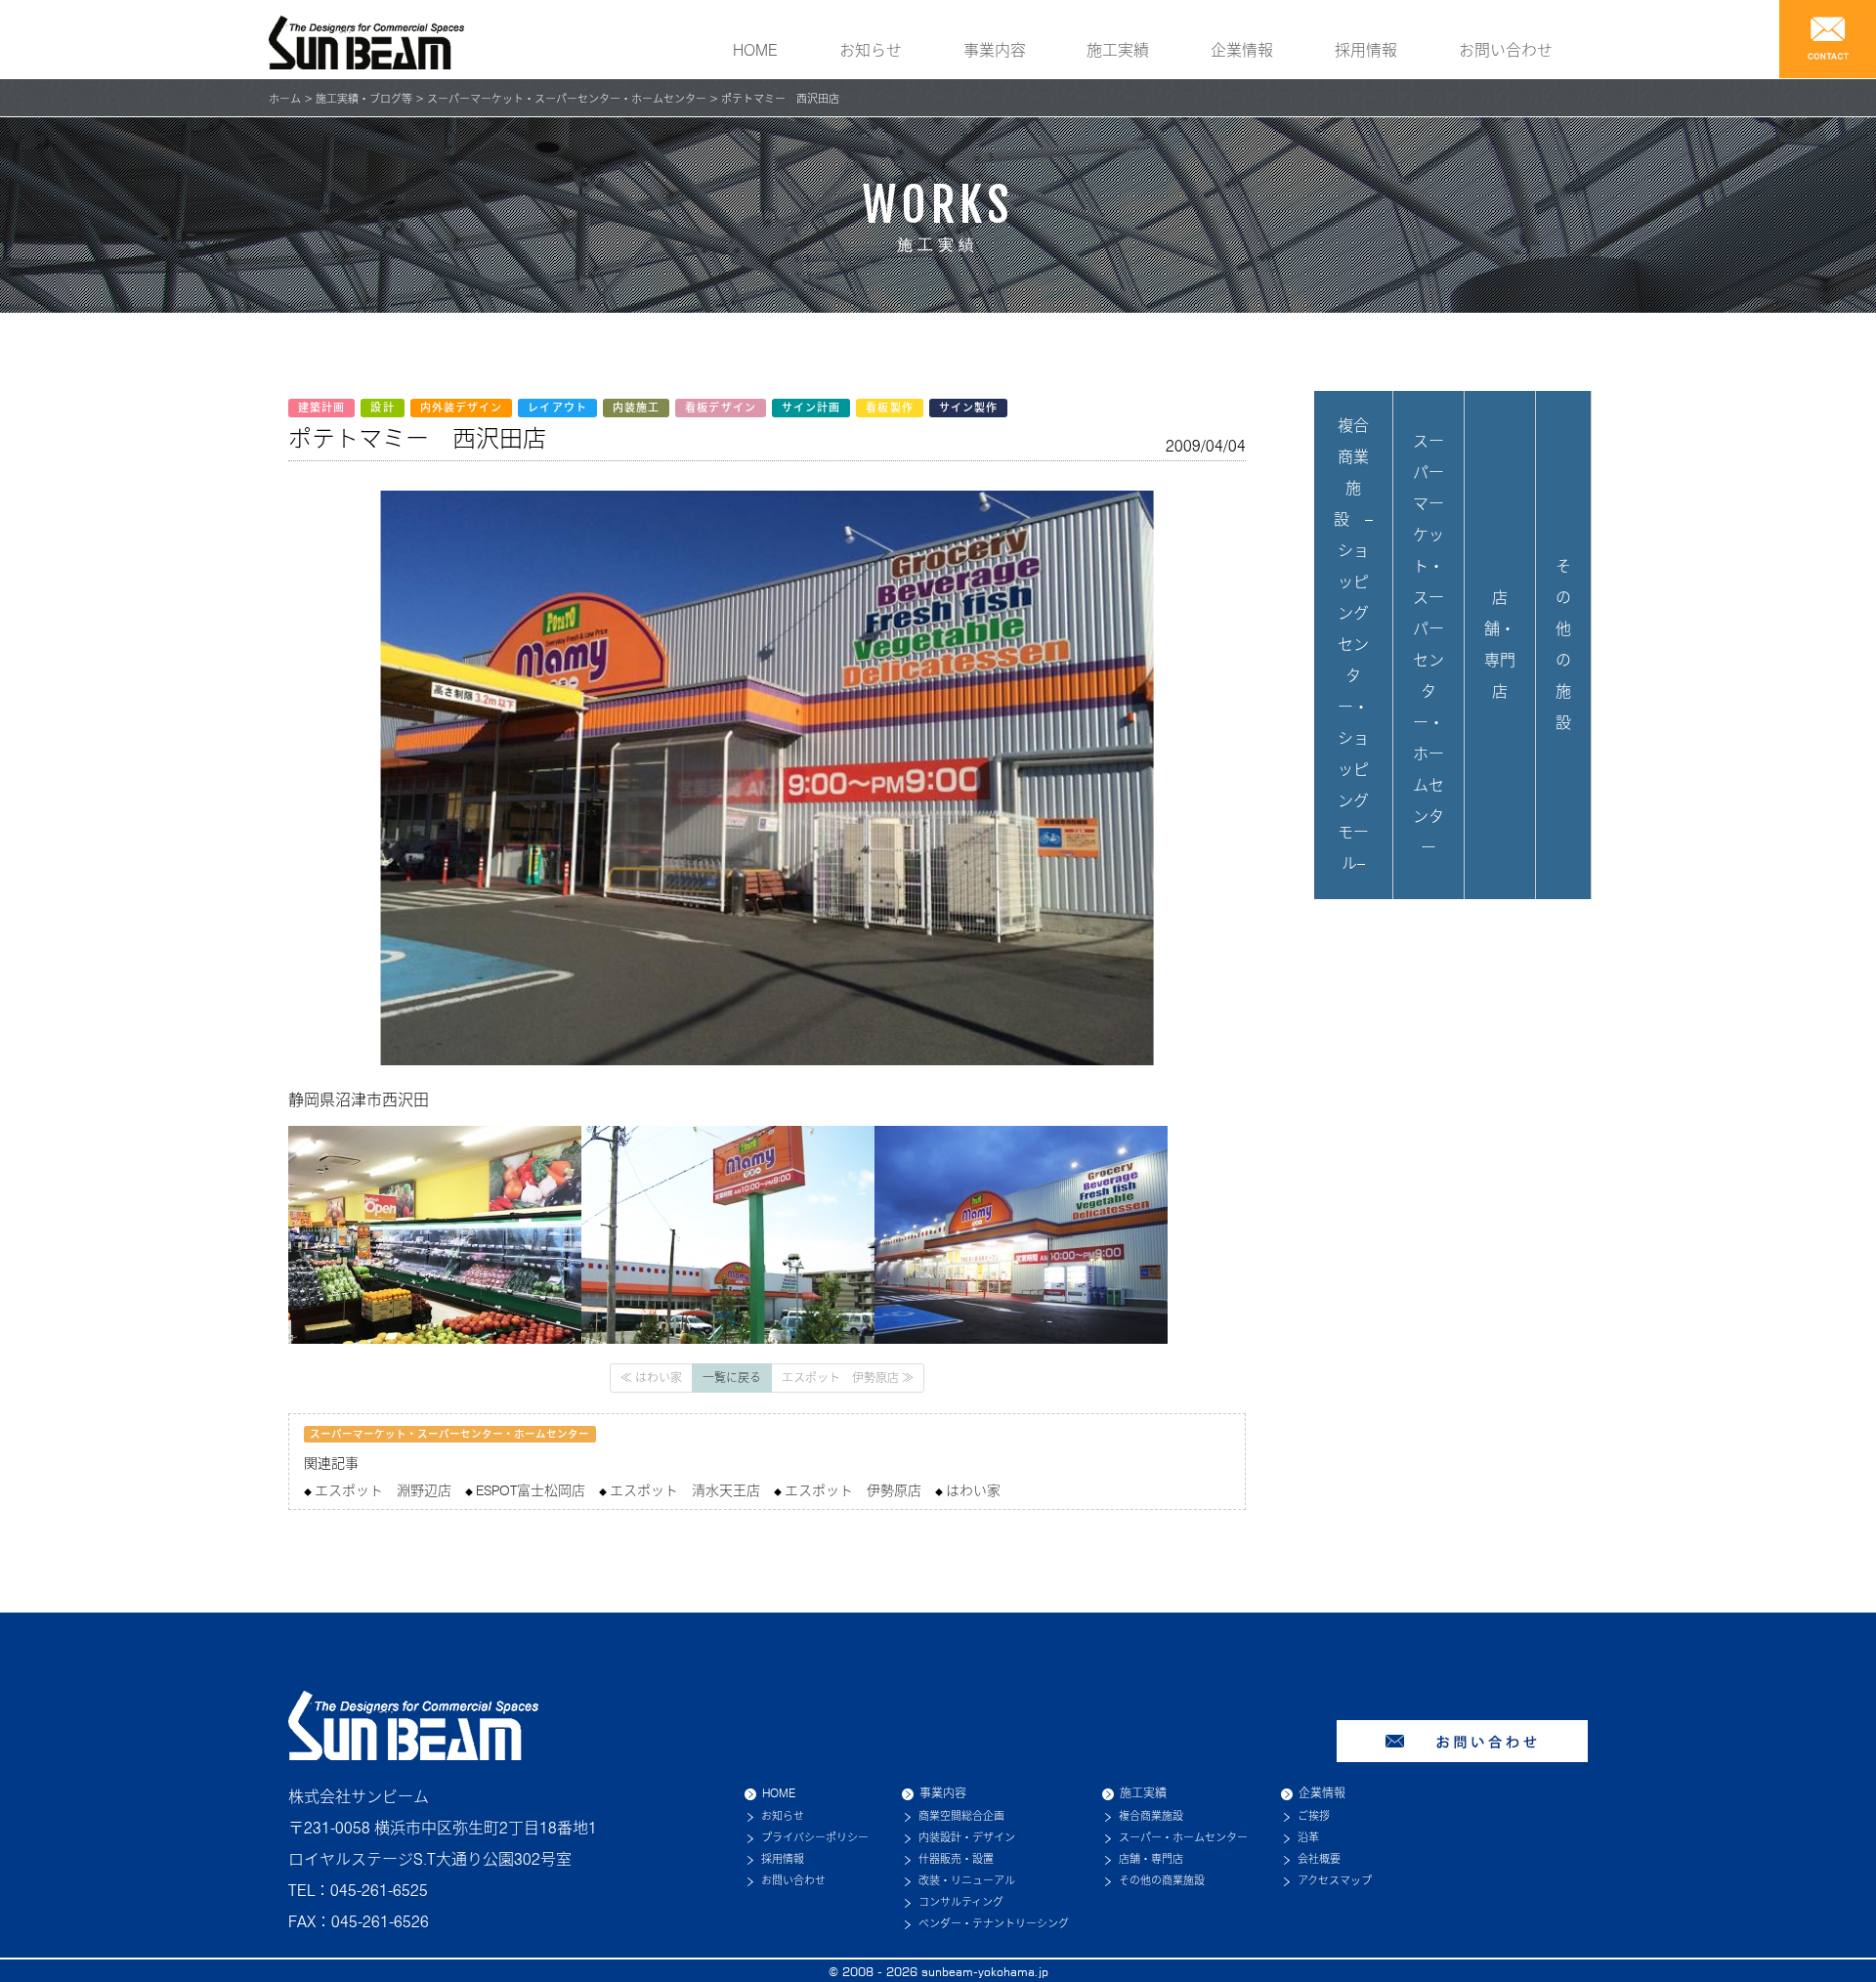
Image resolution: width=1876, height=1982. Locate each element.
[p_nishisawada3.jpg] (1021, 1234)
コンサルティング (961, 1902)
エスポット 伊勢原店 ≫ (848, 1378)
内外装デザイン (462, 408)
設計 (382, 408)
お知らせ (871, 50)
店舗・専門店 (1500, 645)
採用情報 (1366, 50)
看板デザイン (721, 408)
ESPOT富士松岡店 (531, 1490)
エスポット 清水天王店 (685, 1490)
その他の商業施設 (1162, 1880)
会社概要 (1319, 1859)
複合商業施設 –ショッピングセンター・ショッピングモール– (1353, 645)
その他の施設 (1563, 645)
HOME (755, 50)
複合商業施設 (1151, 1816)
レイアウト (557, 408)
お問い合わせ (1506, 50)
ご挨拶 (1314, 1816)
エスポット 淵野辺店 (383, 1490)
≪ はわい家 (651, 1378)
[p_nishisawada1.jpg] (728, 1234)
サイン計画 (811, 408)
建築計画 (321, 408)
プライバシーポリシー (815, 1837)
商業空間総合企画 (961, 1816)
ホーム (285, 99)
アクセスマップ (1335, 1880)
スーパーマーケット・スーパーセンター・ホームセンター (567, 99)
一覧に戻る (732, 1378)
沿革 (1308, 1837)
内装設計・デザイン (967, 1837)
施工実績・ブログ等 (364, 99)
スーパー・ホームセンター (1183, 1837)
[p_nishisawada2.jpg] (435, 1234)
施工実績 (1118, 50)
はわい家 (973, 1490)
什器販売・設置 (956, 1859)
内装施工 (636, 408)
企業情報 (1242, 50)
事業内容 (995, 50)
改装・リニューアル (967, 1880)
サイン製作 (969, 408)
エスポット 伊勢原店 (853, 1490)
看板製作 (889, 408)
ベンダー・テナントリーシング (994, 1923)
